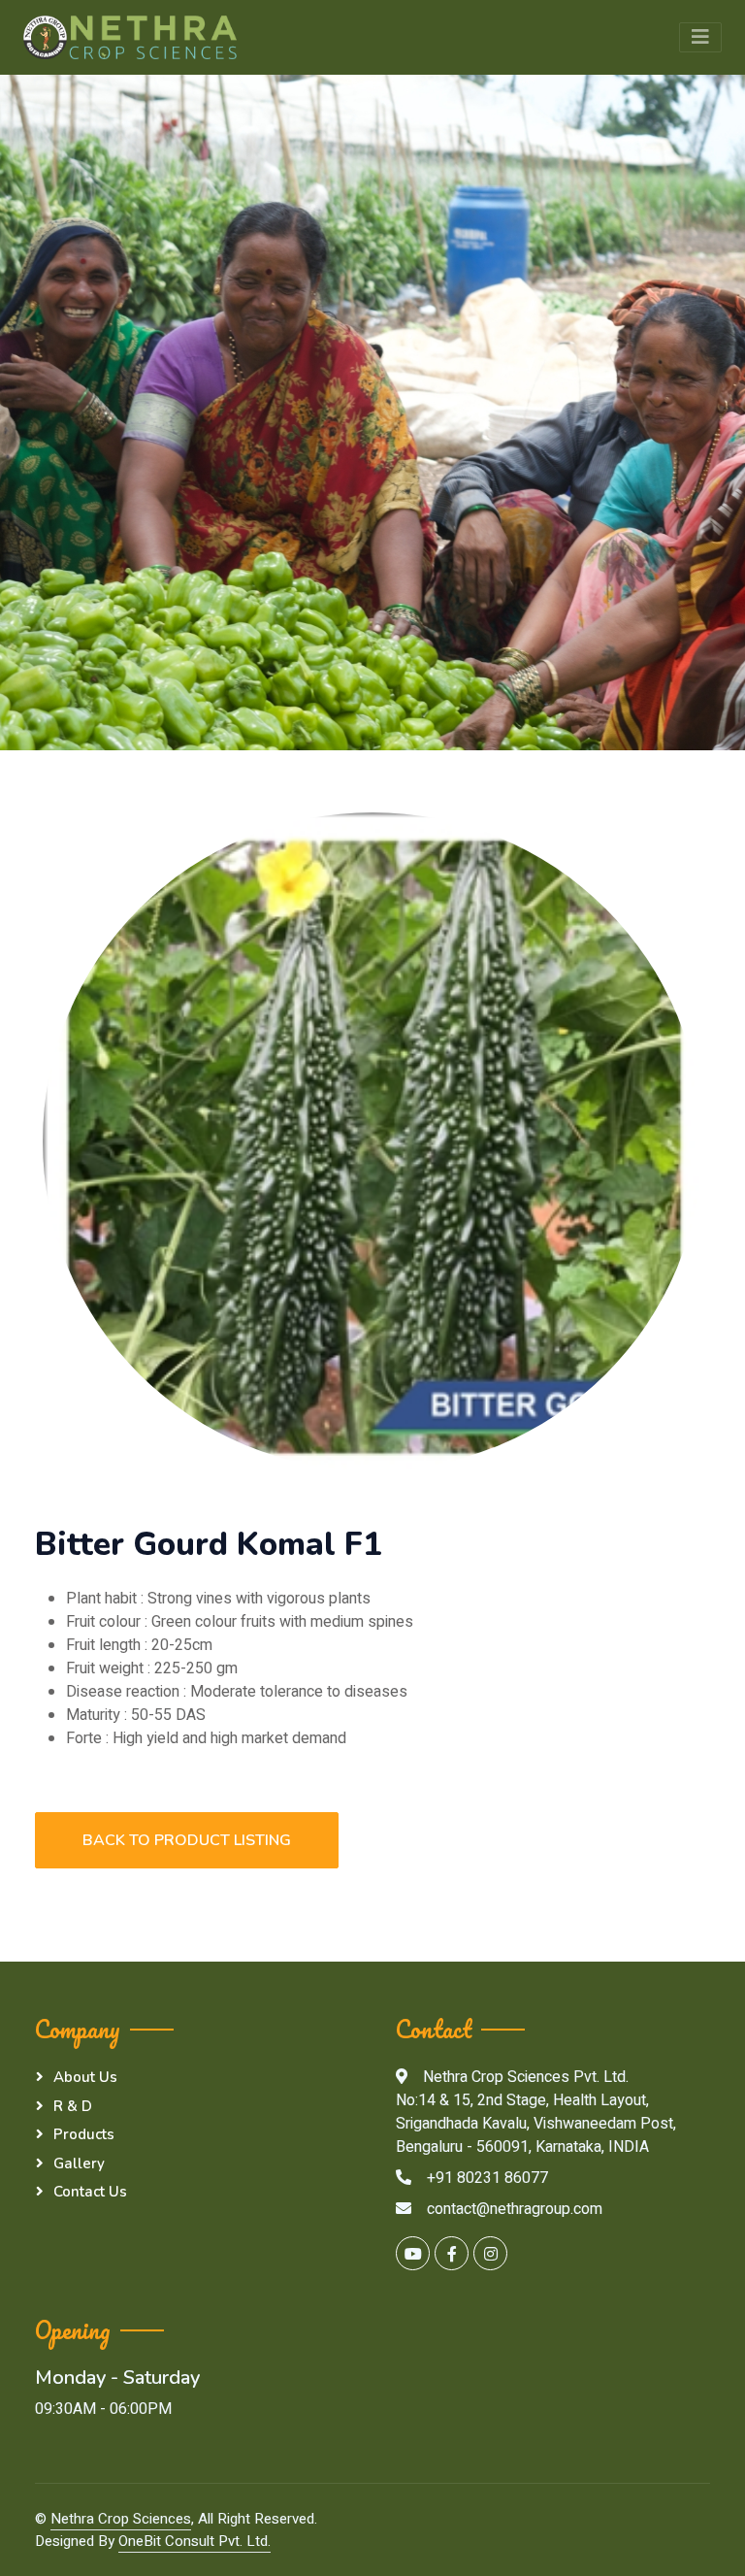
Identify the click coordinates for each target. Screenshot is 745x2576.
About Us (85, 2077)
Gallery (79, 2163)
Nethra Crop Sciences (121, 2519)
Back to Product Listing (187, 1840)
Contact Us (90, 2192)
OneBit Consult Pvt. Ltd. (194, 2541)
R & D (73, 2106)
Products (84, 2134)
